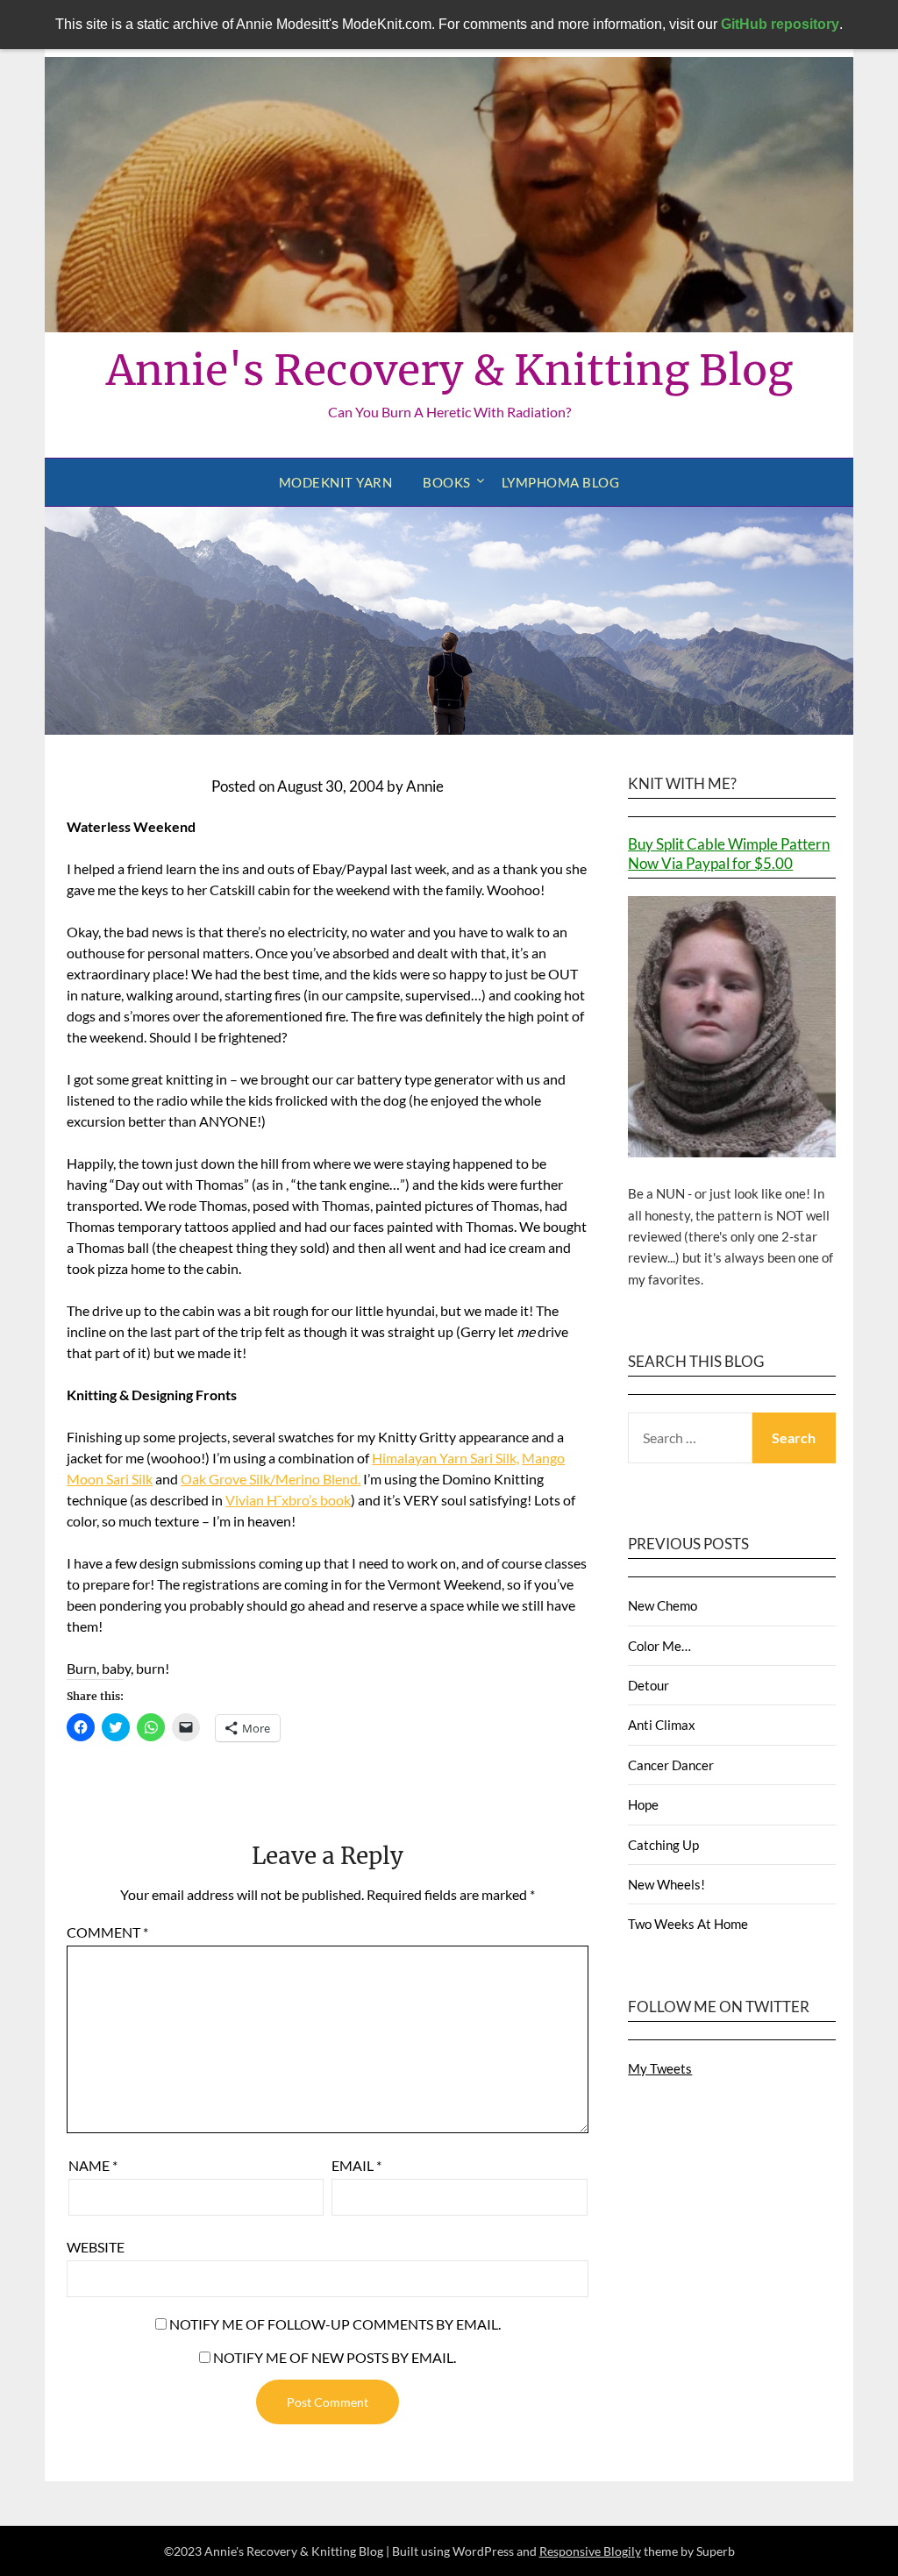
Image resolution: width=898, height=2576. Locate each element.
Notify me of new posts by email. (335, 2357)
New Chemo (663, 1605)
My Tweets (660, 2068)
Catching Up (663, 1845)
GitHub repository (780, 24)
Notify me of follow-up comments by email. (335, 2324)
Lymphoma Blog (561, 482)
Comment (107, 1932)
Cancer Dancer (671, 1765)
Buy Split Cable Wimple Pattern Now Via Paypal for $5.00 (729, 854)
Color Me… (659, 1646)
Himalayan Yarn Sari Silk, (445, 1458)
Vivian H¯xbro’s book (288, 1500)
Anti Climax (662, 1725)
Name (93, 2165)
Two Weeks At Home (688, 1924)
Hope (643, 1804)
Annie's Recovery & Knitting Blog (449, 370)
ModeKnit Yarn (336, 482)
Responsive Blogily (590, 2551)
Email (356, 2165)
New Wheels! (666, 1884)
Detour (649, 1685)
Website (96, 2247)
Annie (425, 786)
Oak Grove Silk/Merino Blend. (271, 1479)
